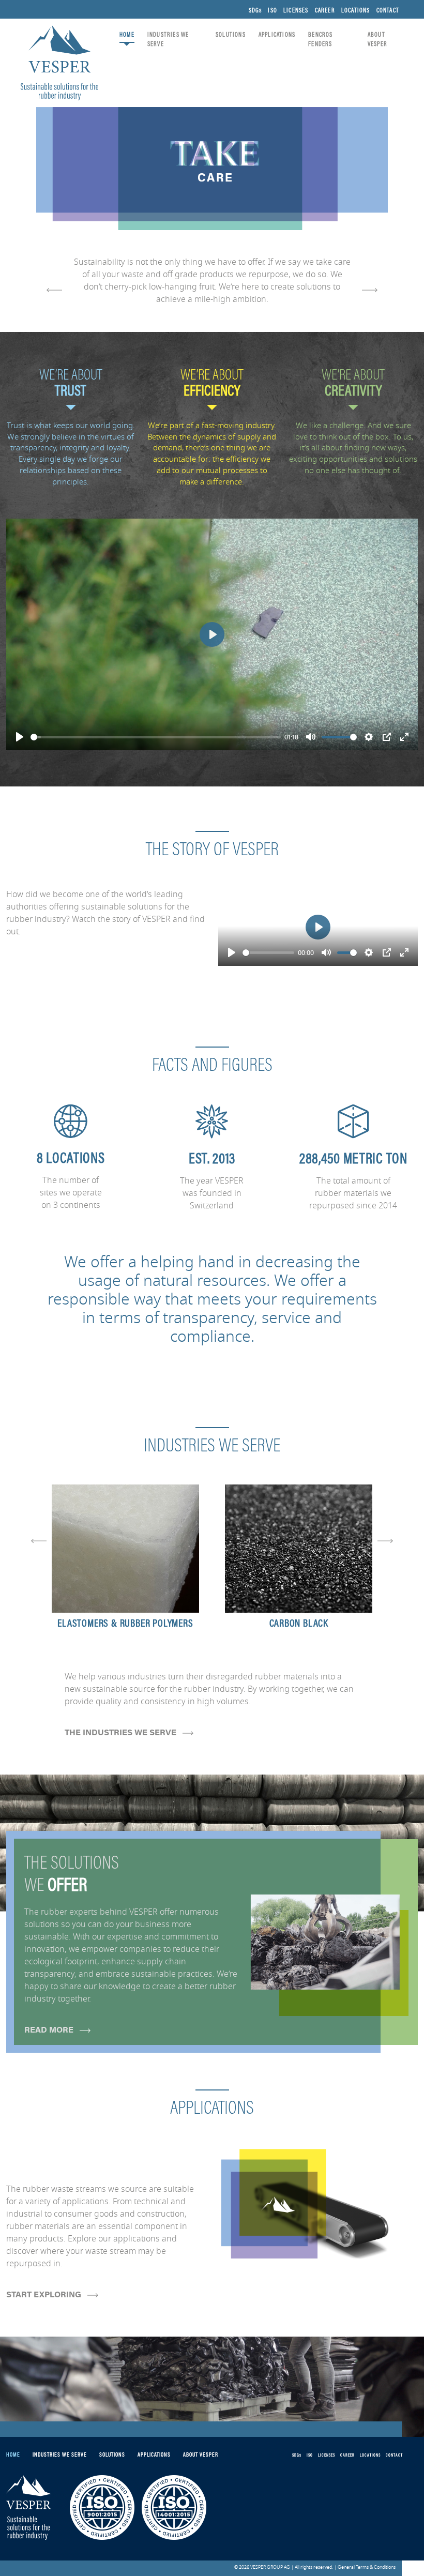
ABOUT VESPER (377, 40)
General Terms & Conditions (367, 2567)
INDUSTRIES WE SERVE (168, 40)
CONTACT (388, 11)
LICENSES (296, 11)
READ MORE (50, 2029)
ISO (272, 11)
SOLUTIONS (231, 35)
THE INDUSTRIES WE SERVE (122, 1732)
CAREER (325, 11)
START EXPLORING (45, 2294)
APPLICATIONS (277, 35)
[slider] (156, 737)
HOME (127, 35)
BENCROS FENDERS (320, 40)
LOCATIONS (356, 11)
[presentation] (54, 289)
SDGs (255, 11)
